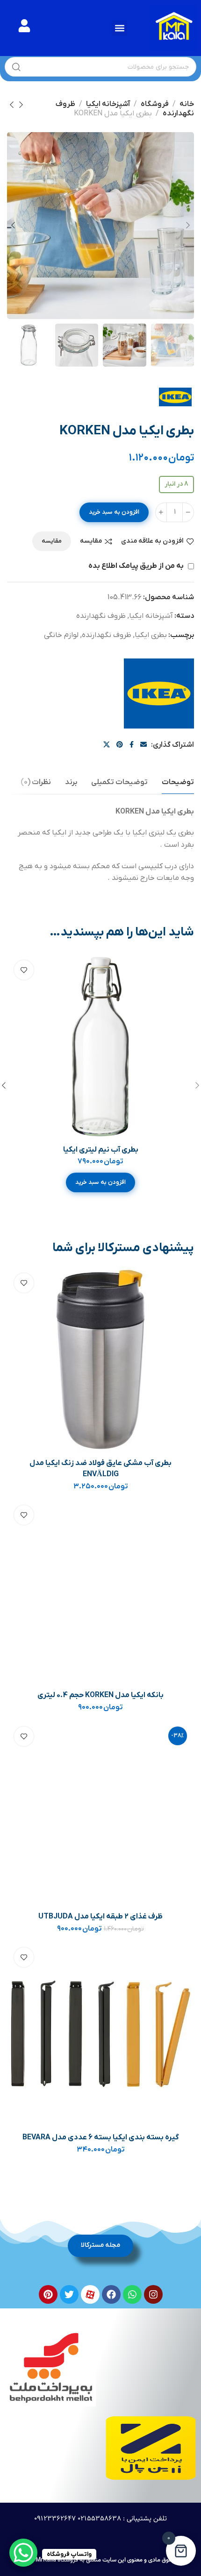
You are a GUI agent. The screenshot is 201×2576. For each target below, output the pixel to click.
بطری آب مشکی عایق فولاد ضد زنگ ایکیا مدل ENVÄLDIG (100, 1469)
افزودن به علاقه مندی (152, 541)
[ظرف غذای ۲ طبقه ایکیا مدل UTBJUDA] (100, 1813)
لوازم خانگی (61, 635)
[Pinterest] (48, 2294)
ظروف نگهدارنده (101, 616)
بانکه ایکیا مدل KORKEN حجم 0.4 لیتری (100, 1695)
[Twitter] (69, 2294)
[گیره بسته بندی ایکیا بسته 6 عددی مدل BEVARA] (100, 2034)
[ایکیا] (159, 694)
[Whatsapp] (132, 2294)
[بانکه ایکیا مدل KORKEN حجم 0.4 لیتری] (100, 1592)
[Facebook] (111, 2294)
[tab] (178, 782)
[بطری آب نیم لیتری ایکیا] (100, 1047)
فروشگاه (155, 104)
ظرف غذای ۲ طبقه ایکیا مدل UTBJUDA (100, 1917)
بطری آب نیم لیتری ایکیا (101, 1150)
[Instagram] (153, 2294)
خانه (187, 104)
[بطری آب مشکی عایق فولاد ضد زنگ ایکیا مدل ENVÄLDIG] (100, 1359)
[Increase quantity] (161, 512)
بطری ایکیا (151, 635)
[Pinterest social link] (120, 745)
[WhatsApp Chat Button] (23, 2553)
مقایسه (91, 541)
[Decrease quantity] (188, 512)
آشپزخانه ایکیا (108, 104)
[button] (119, 28)
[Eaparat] (90, 2294)
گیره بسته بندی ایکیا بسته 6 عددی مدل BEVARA (101, 2137)
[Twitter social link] (107, 745)
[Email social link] (144, 745)
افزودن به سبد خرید (114, 512)
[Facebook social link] (132, 745)
